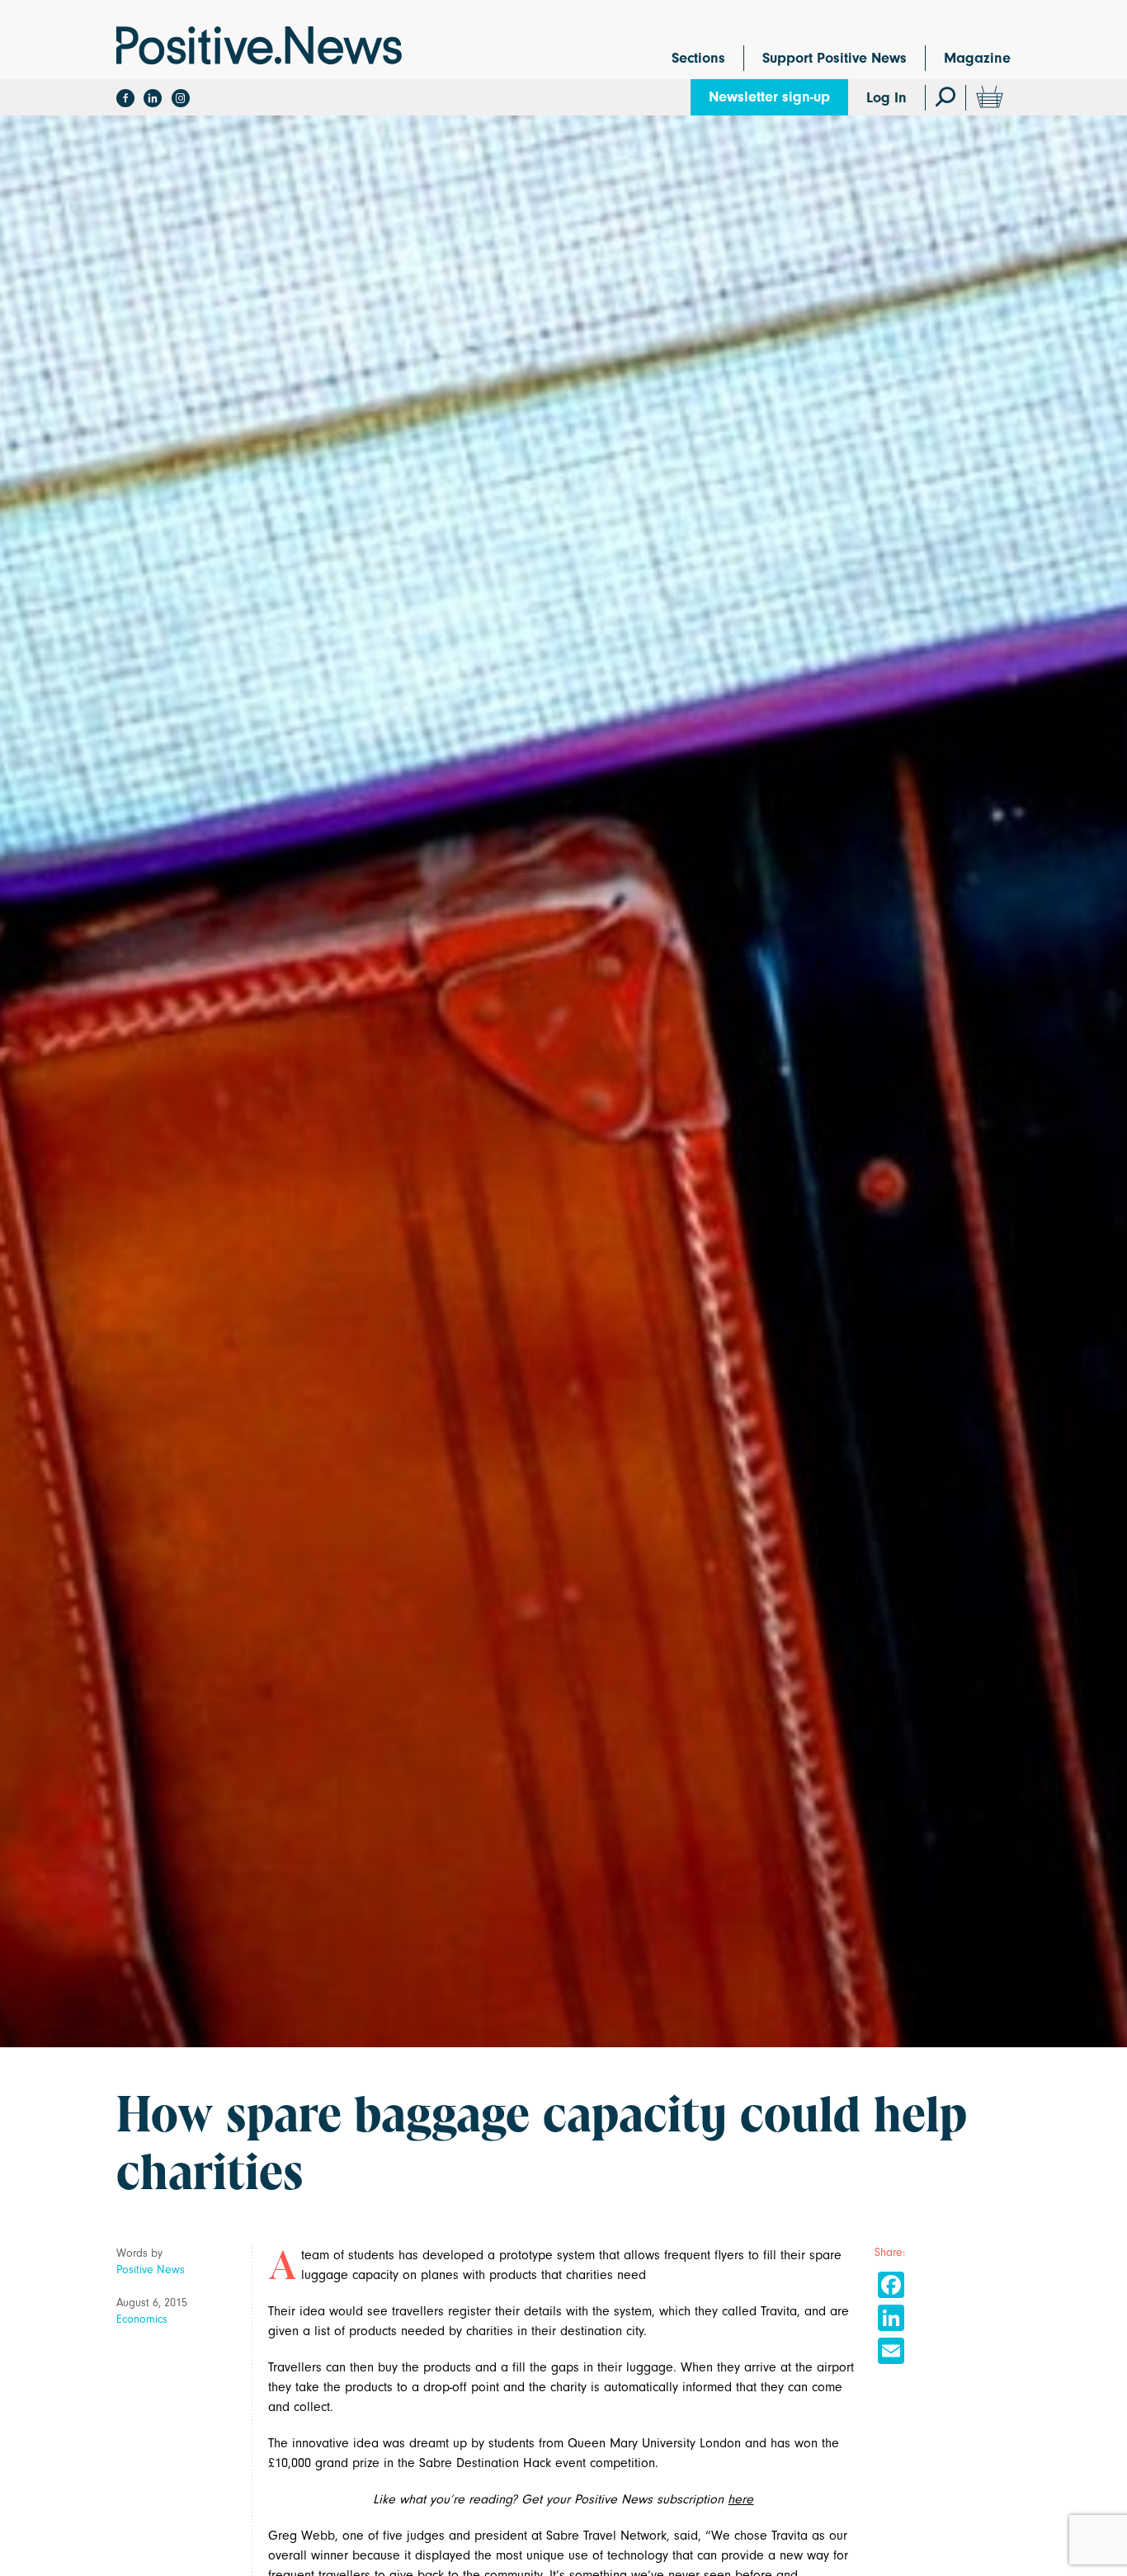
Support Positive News (835, 58)
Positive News (151, 2270)
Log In (887, 98)
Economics (142, 2319)
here (740, 2499)
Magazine (977, 58)
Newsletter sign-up (769, 97)
